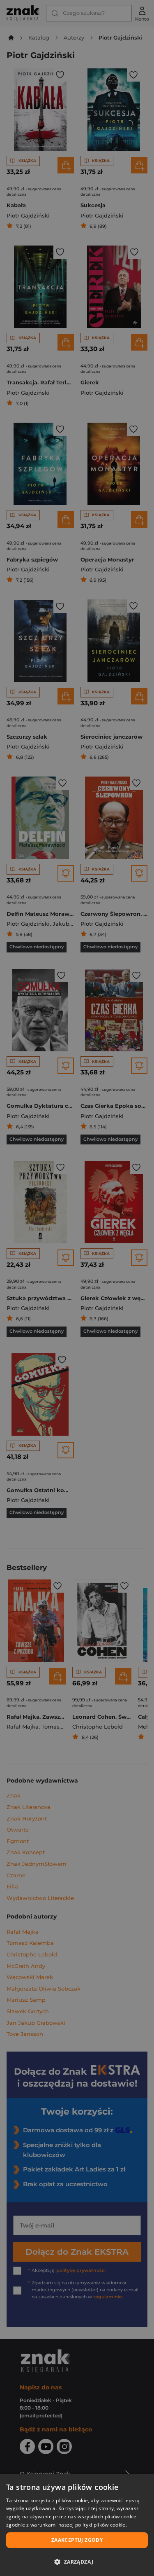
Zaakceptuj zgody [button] (77, 2540)
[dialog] (77, 2525)
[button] (77, 2562)
